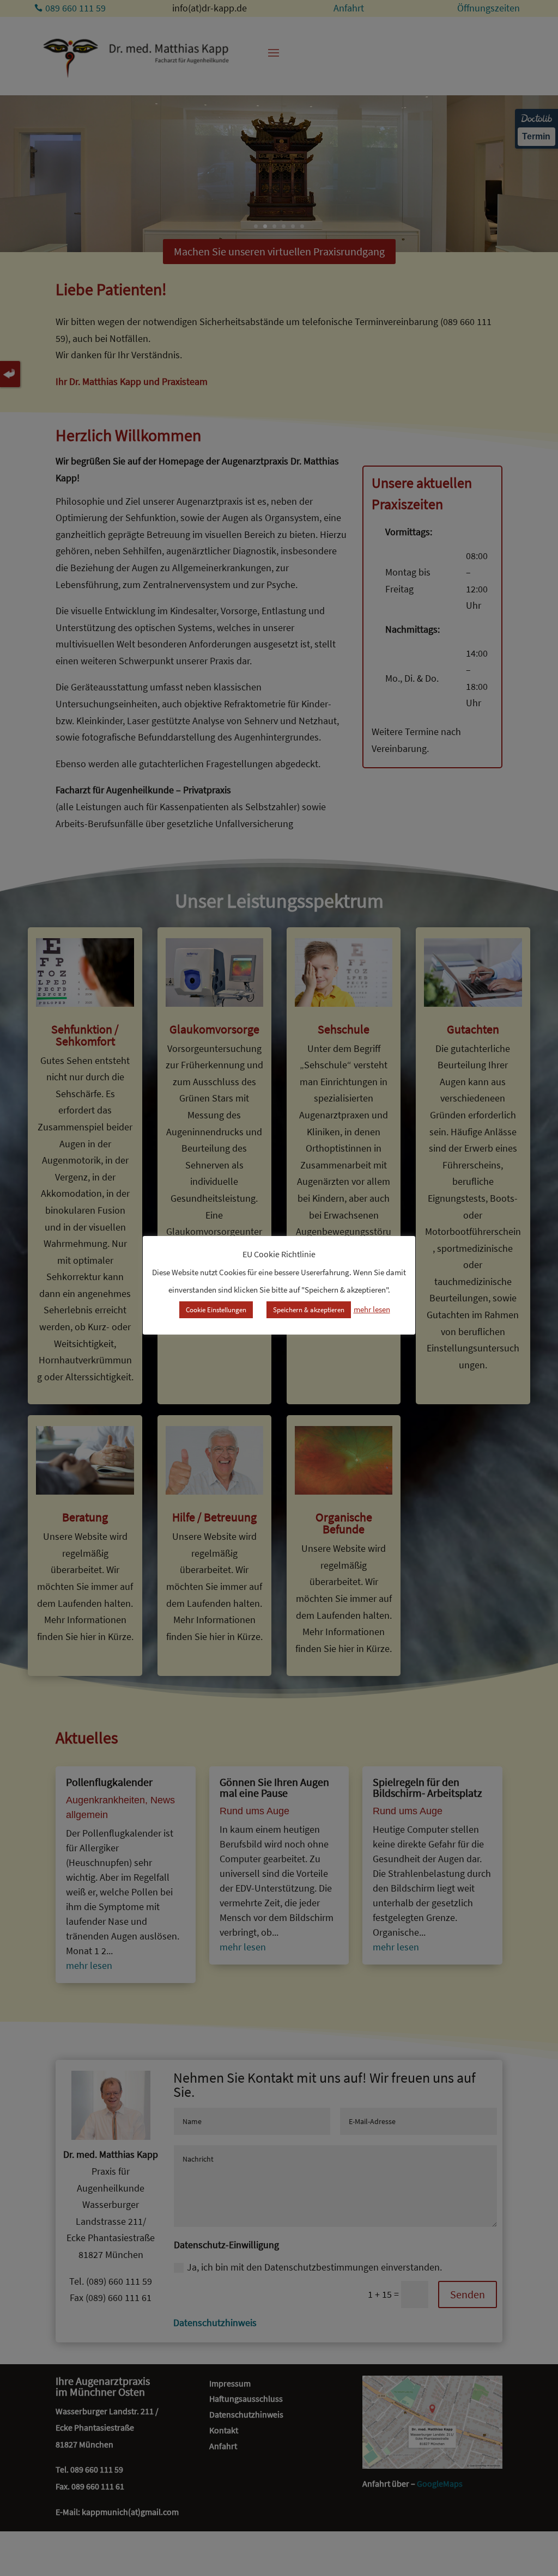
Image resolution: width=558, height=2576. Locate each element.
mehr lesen (372, 1309)
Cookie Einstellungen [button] (216, 1310)
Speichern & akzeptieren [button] (309, 1310)
